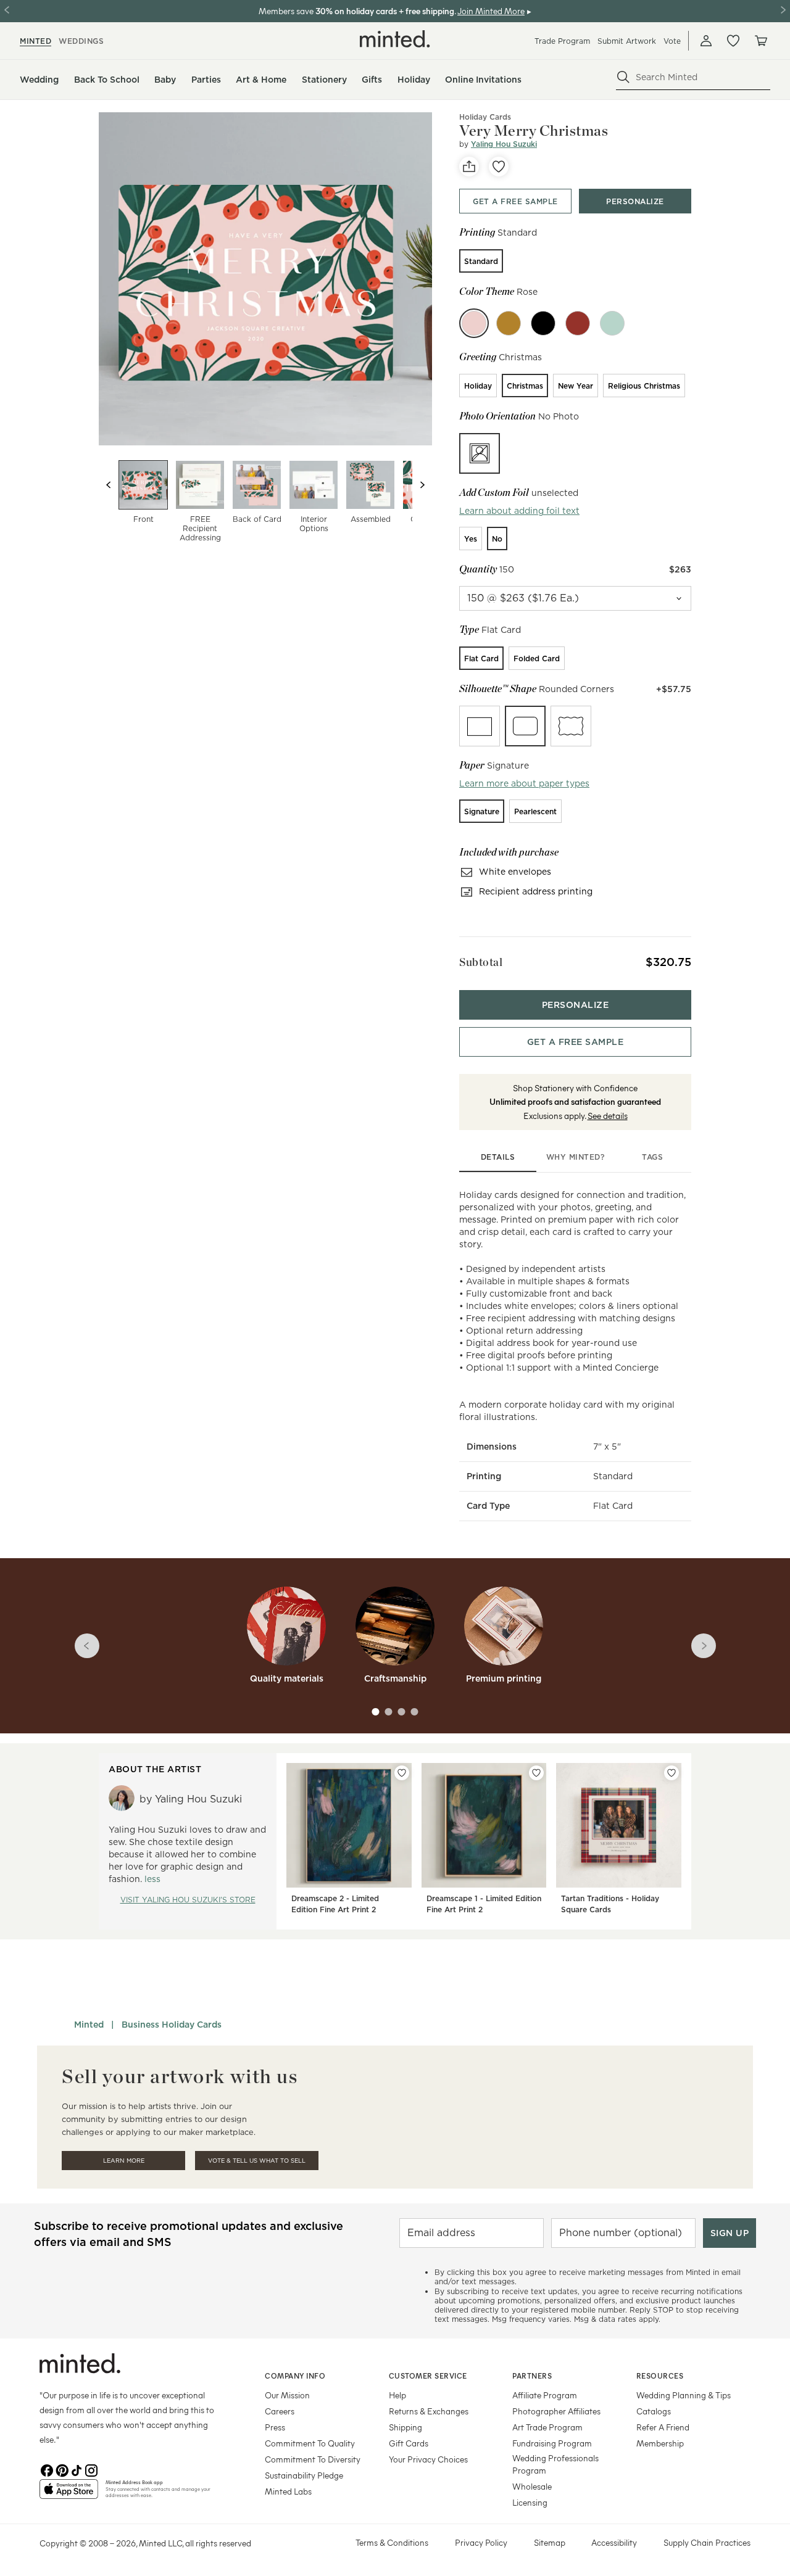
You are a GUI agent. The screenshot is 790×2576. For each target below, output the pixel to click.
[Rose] (474, 323)
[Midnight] (543, 323)
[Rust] (578, 323)
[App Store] (69, 2494)
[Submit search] (623, 77)
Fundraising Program (552, 2443)
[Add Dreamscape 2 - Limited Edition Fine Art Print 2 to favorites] (402, 1773)
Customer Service (428, 2376)
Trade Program (562, 41)
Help (397, 2395)
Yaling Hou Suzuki (504, 144)
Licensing (530, 2502)
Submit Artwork (627, 41)
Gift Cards (409, 2443)
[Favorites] (733, 41)
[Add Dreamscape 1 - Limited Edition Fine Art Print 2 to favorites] (536, 1773)
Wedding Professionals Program (555, 2464)
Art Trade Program (547, 2427)
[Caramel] (509, 323)
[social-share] (469, 167)
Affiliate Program (545, 2395)
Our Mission (287, 2395)
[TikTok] (77, 2469)
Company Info (295, 2376)
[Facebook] (47, 2469)
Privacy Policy (481, 2542)
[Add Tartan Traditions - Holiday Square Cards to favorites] (671, 1773)
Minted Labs (288, 2491)
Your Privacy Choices (428, 2459)
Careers (280, 2411)
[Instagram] (91, 2469)
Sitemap (550, 2542)
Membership (660, 2443)
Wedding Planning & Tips (684, 2395)
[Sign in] (706, 41)
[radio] (481, 261)
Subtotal (481, 962)
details (498, 1157)
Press (275, 2427)
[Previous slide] (109, 485)
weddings (81, 41)
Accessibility (614, 2542)
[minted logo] (395, 39)
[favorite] (499, 167)
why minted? (576, 1157)
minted (35, 41)
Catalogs (654, 2411)
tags (652, 1157)
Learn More (124, 2161)
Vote (672, 41)
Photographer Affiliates (556, 2411)
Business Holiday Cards (172, 2025)
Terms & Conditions (392, 2542)
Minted (89, 2025)
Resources (660, 2376)
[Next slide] (422, 485)
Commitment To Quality (310, 2443)
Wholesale (532, 2486)
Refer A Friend (663, 2427)
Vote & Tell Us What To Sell (257, 2161)
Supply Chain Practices (707, 2542)
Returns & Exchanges (429, 2411)
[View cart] (760, 41)
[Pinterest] (62, 2469)
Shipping (405, 2427)
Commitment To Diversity (313, 2459)
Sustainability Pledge (304, 2475)
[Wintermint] (612, 323)
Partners (532, 2376)
